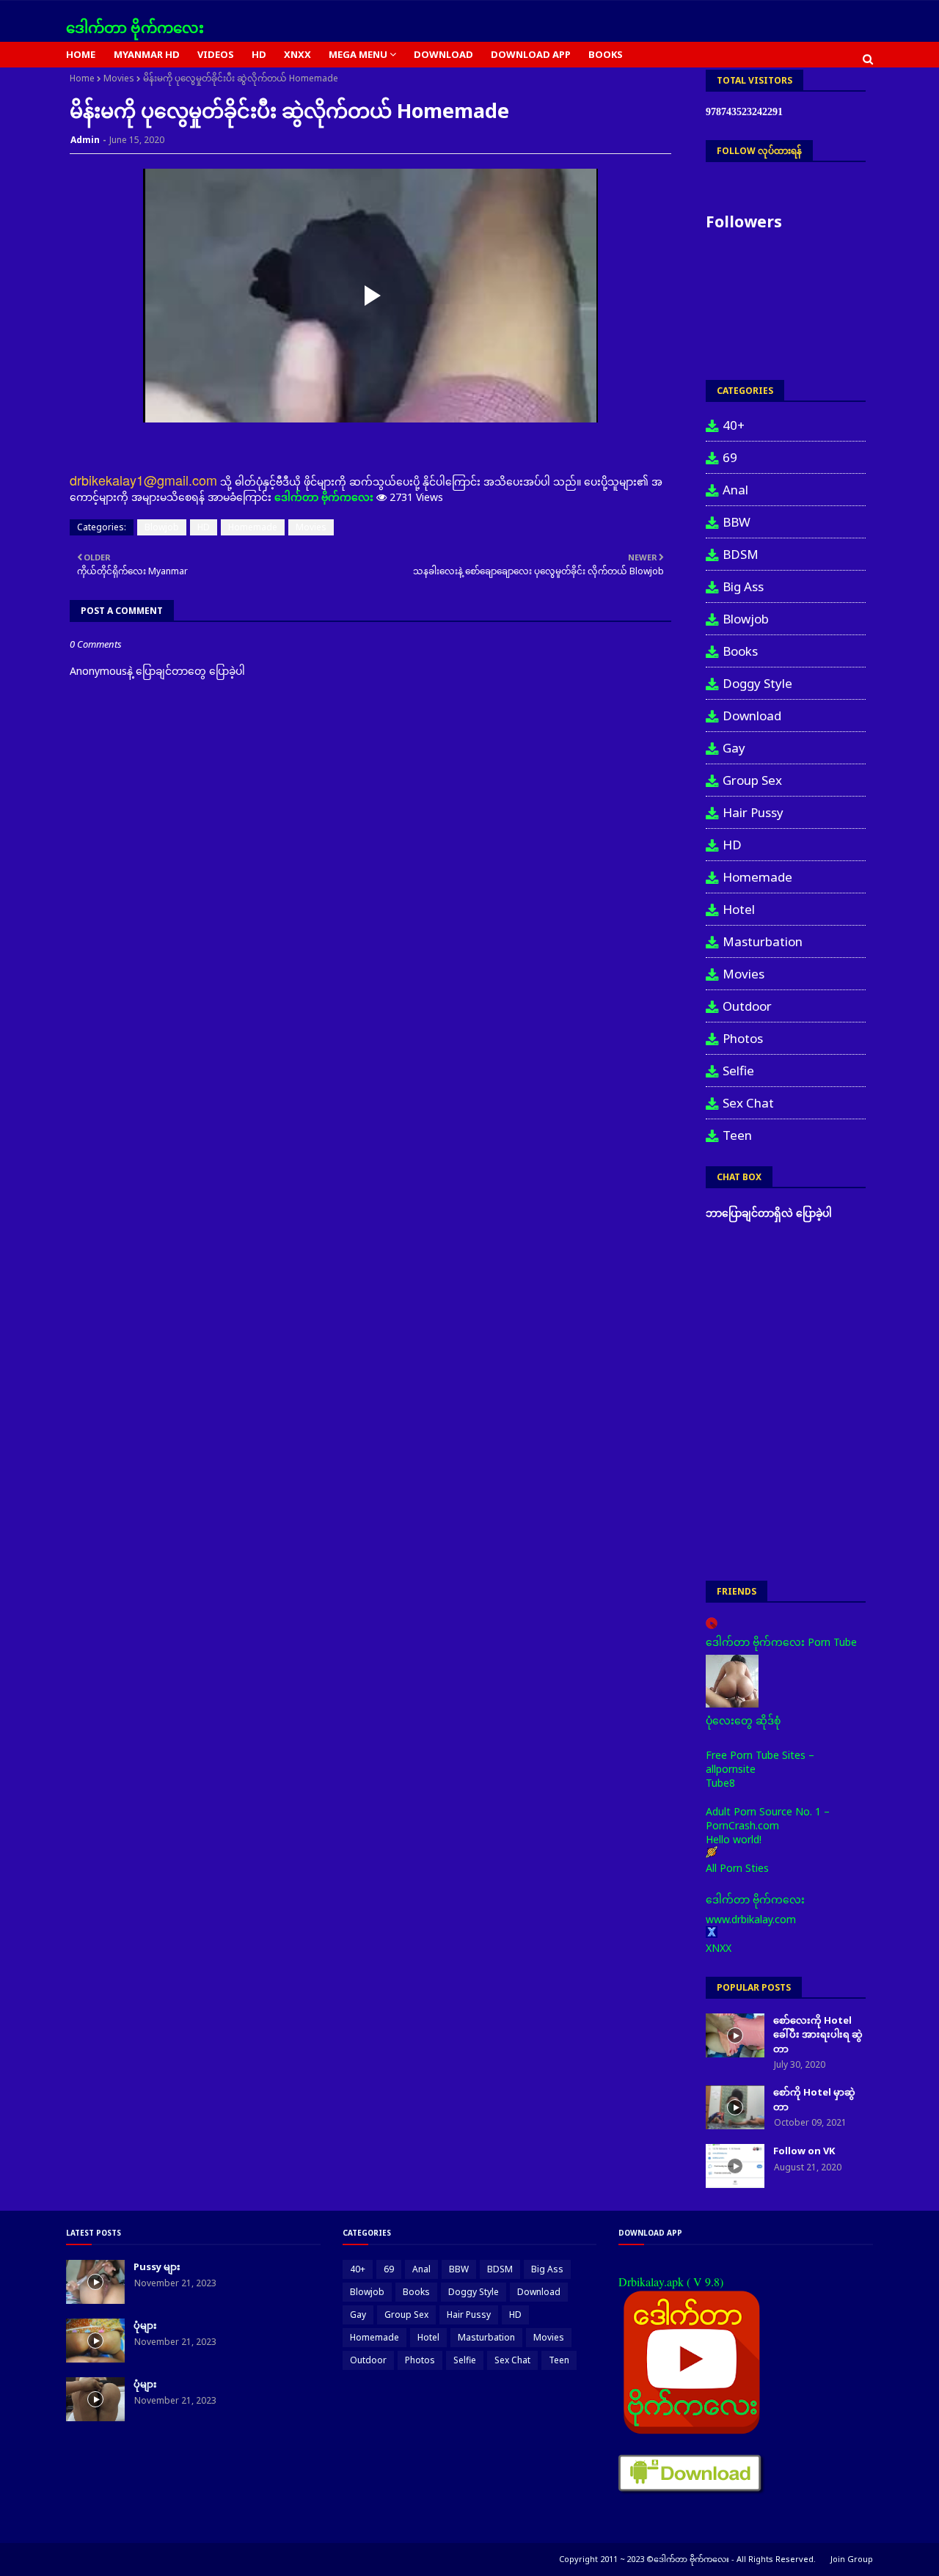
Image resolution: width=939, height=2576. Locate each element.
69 (730, 457)
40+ (734, 425)
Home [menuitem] (81, 54)
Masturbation (763, 941)
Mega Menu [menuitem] (358, 54)
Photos (743, 1038)
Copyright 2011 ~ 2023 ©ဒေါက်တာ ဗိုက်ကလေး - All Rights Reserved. (687, 2559)
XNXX (719, 1948)
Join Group (852, 2559)
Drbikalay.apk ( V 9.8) (671, 2282)
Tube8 (720, 1783)
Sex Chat (748, 1103)
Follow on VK (804, 2151)
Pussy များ (157, 2266)
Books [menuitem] (606, 54)
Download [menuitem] (443, 54)
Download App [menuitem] (531, 54)
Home (82, 78)
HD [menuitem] (259, 54)
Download (752, 716)
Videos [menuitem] (216, 54)
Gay (734, 748)
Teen (737, 1135)
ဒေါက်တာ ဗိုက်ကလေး (135, 28)
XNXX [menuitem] (297, 54)
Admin (85, 140)
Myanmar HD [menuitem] (147, 54)
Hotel (739, 909)
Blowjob (162, 527)
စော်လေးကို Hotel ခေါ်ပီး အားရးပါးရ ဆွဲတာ (818, 2034)
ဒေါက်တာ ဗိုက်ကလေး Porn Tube (781, 1642)
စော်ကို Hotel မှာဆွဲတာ (814, 2099)
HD (204, 527)
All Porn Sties (737, 1868)
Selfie (738, 1071)
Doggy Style (757, 683)
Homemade (253, 527)
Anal (735, 490)
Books (740, 651)
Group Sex (752, 780)
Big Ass (743, 586)
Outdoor (747, 1006)
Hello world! (734, 1839)
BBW (737, 522)
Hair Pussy (753, 812)
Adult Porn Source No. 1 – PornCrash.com (768, 1818)
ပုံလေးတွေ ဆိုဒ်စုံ (743, 1720)
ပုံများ (145, 2325)
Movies (119, 78)
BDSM (741, 554)
